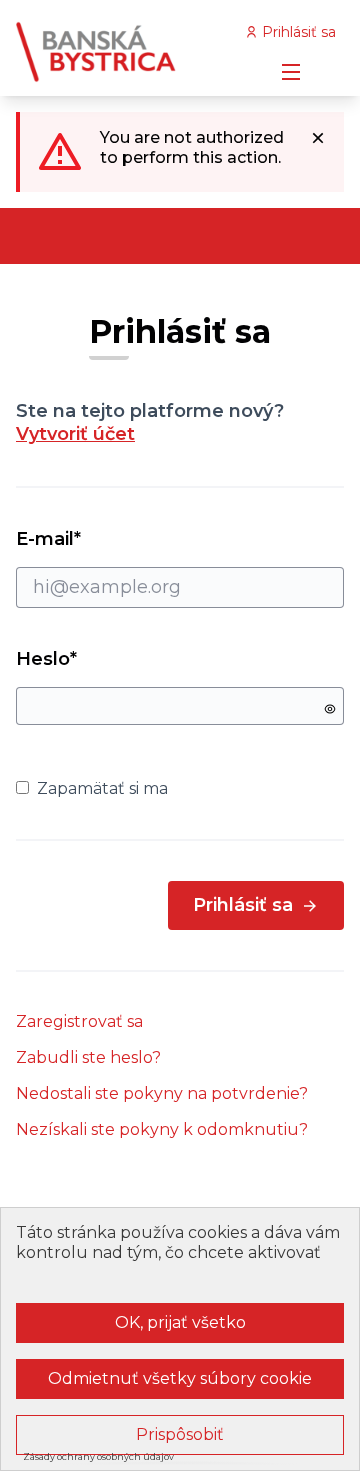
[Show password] (330, 709)
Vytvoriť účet (75, 434)
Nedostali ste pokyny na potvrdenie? (162, 1093)
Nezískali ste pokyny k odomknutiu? (162, 1129)
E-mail (84, 539)
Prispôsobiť (180, 1434)
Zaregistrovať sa (79, 1021)
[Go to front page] (137, 52)
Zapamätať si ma (102, 788)
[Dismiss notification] (318, 138)
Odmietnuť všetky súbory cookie (180, 1378)
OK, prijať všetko (180, 1322)
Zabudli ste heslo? (88, 1057)
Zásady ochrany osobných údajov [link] (98, 1456)
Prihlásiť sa (243, 905)
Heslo (46, 659)
